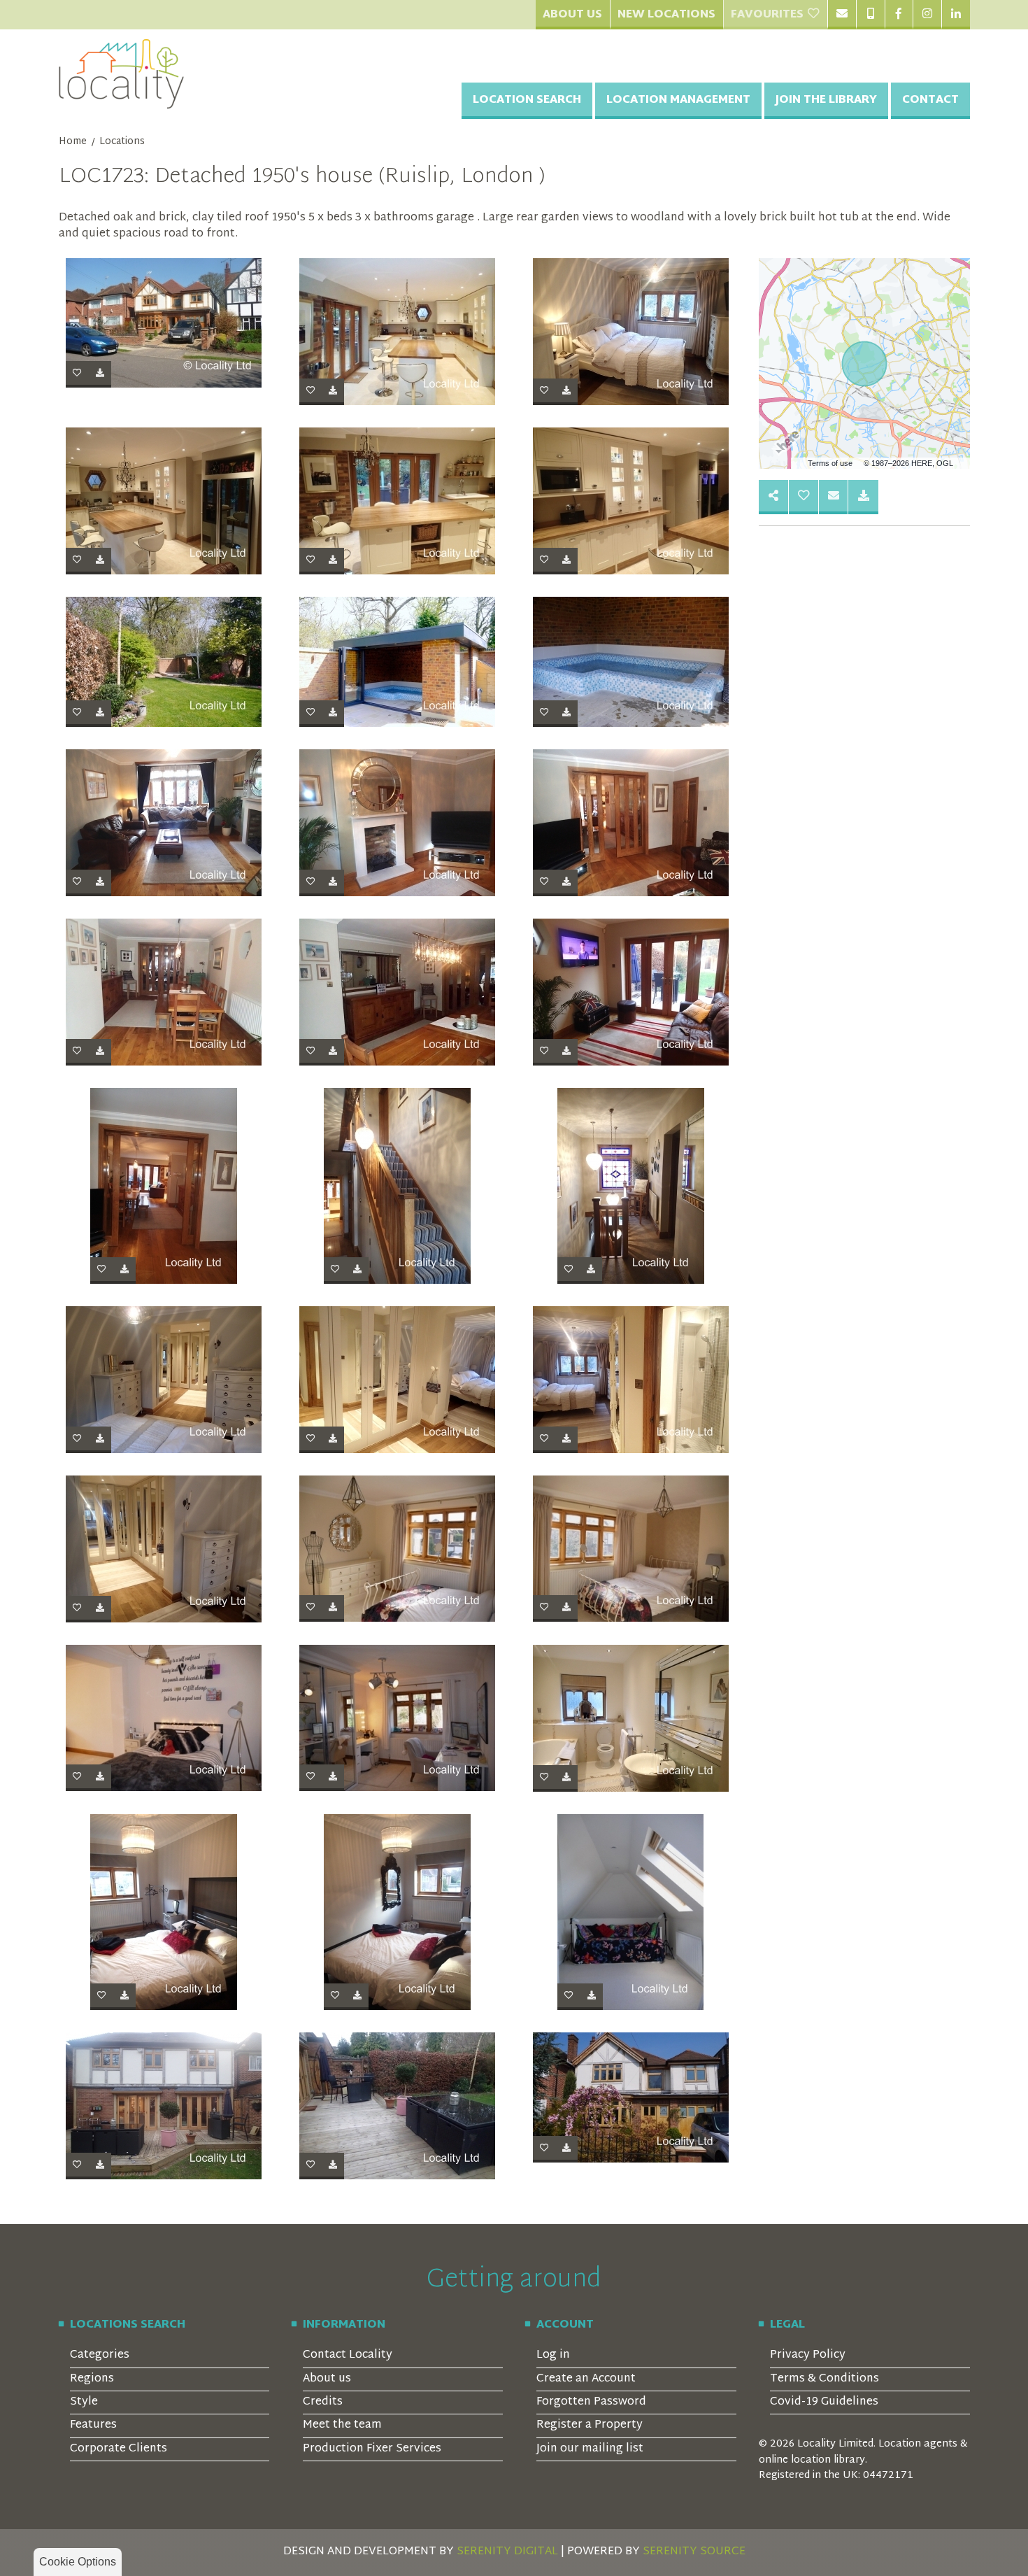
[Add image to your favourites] (77, 374)
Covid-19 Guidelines (824, 2402)
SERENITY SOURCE (694, 2552)
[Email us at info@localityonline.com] (842, 15)
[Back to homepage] (122, 74)
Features (93, 2425)
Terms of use (830, 463)
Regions (92, 2379)
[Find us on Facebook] (899, 15)
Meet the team (342, 2425)
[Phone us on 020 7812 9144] (870, 15)
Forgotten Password (591, 2402)
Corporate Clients (119, 2449)
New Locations (666, 15)
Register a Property (590, 2425)
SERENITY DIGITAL (507, 2552)
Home (73, 142)
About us (327, 2379)
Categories (100, 2355)
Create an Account (586, 2379)
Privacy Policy (808, 2355)
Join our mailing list (590, 2449)
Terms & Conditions (824, 2379)
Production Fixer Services (372, 2449)
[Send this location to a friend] (774, 497)
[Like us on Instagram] (927, 15)
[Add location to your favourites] (804, 497)
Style (84, 2402)
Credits (323, 2402)
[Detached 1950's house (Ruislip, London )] (164, 323)
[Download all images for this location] (863, 497)
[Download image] (100, 374)
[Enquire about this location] (834, 497)
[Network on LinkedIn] (956, 15)
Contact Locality (348, 2355)
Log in (553, 2355)
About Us (572, 15)
